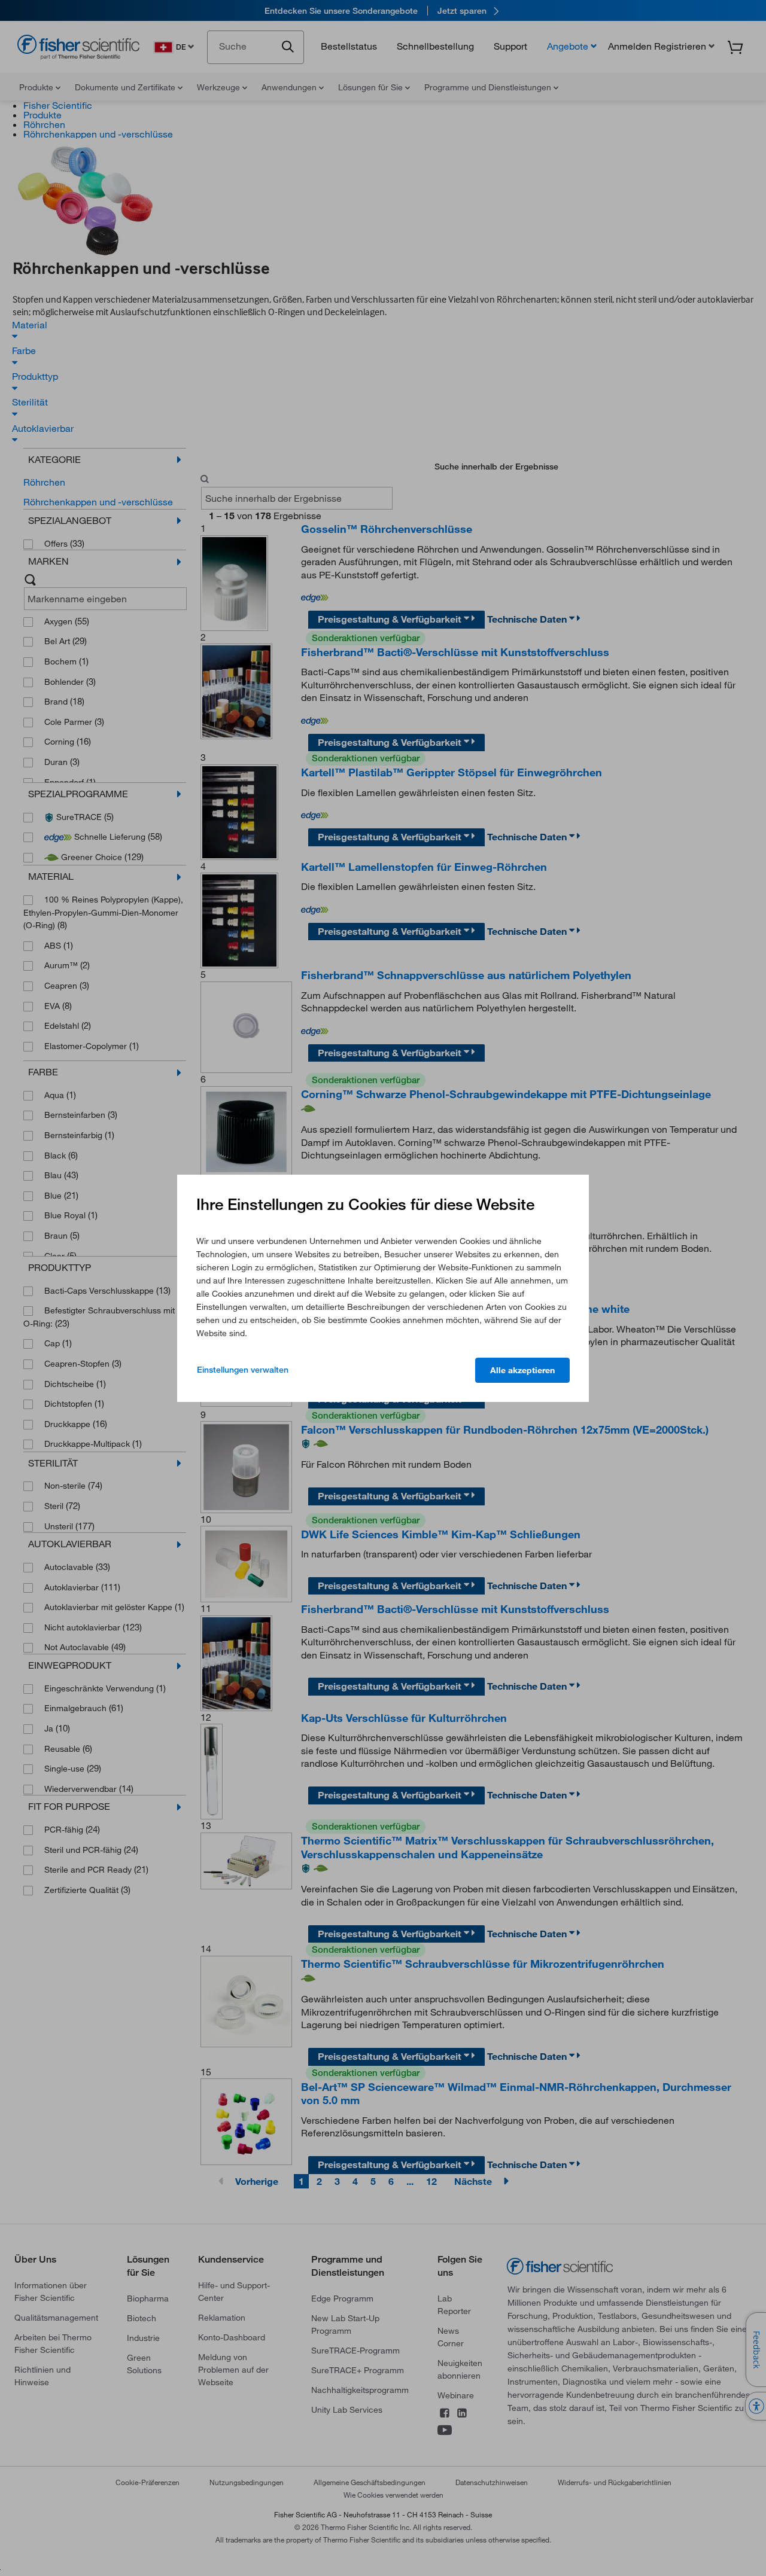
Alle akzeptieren (522, 1370)
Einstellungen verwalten (243, 1370)
